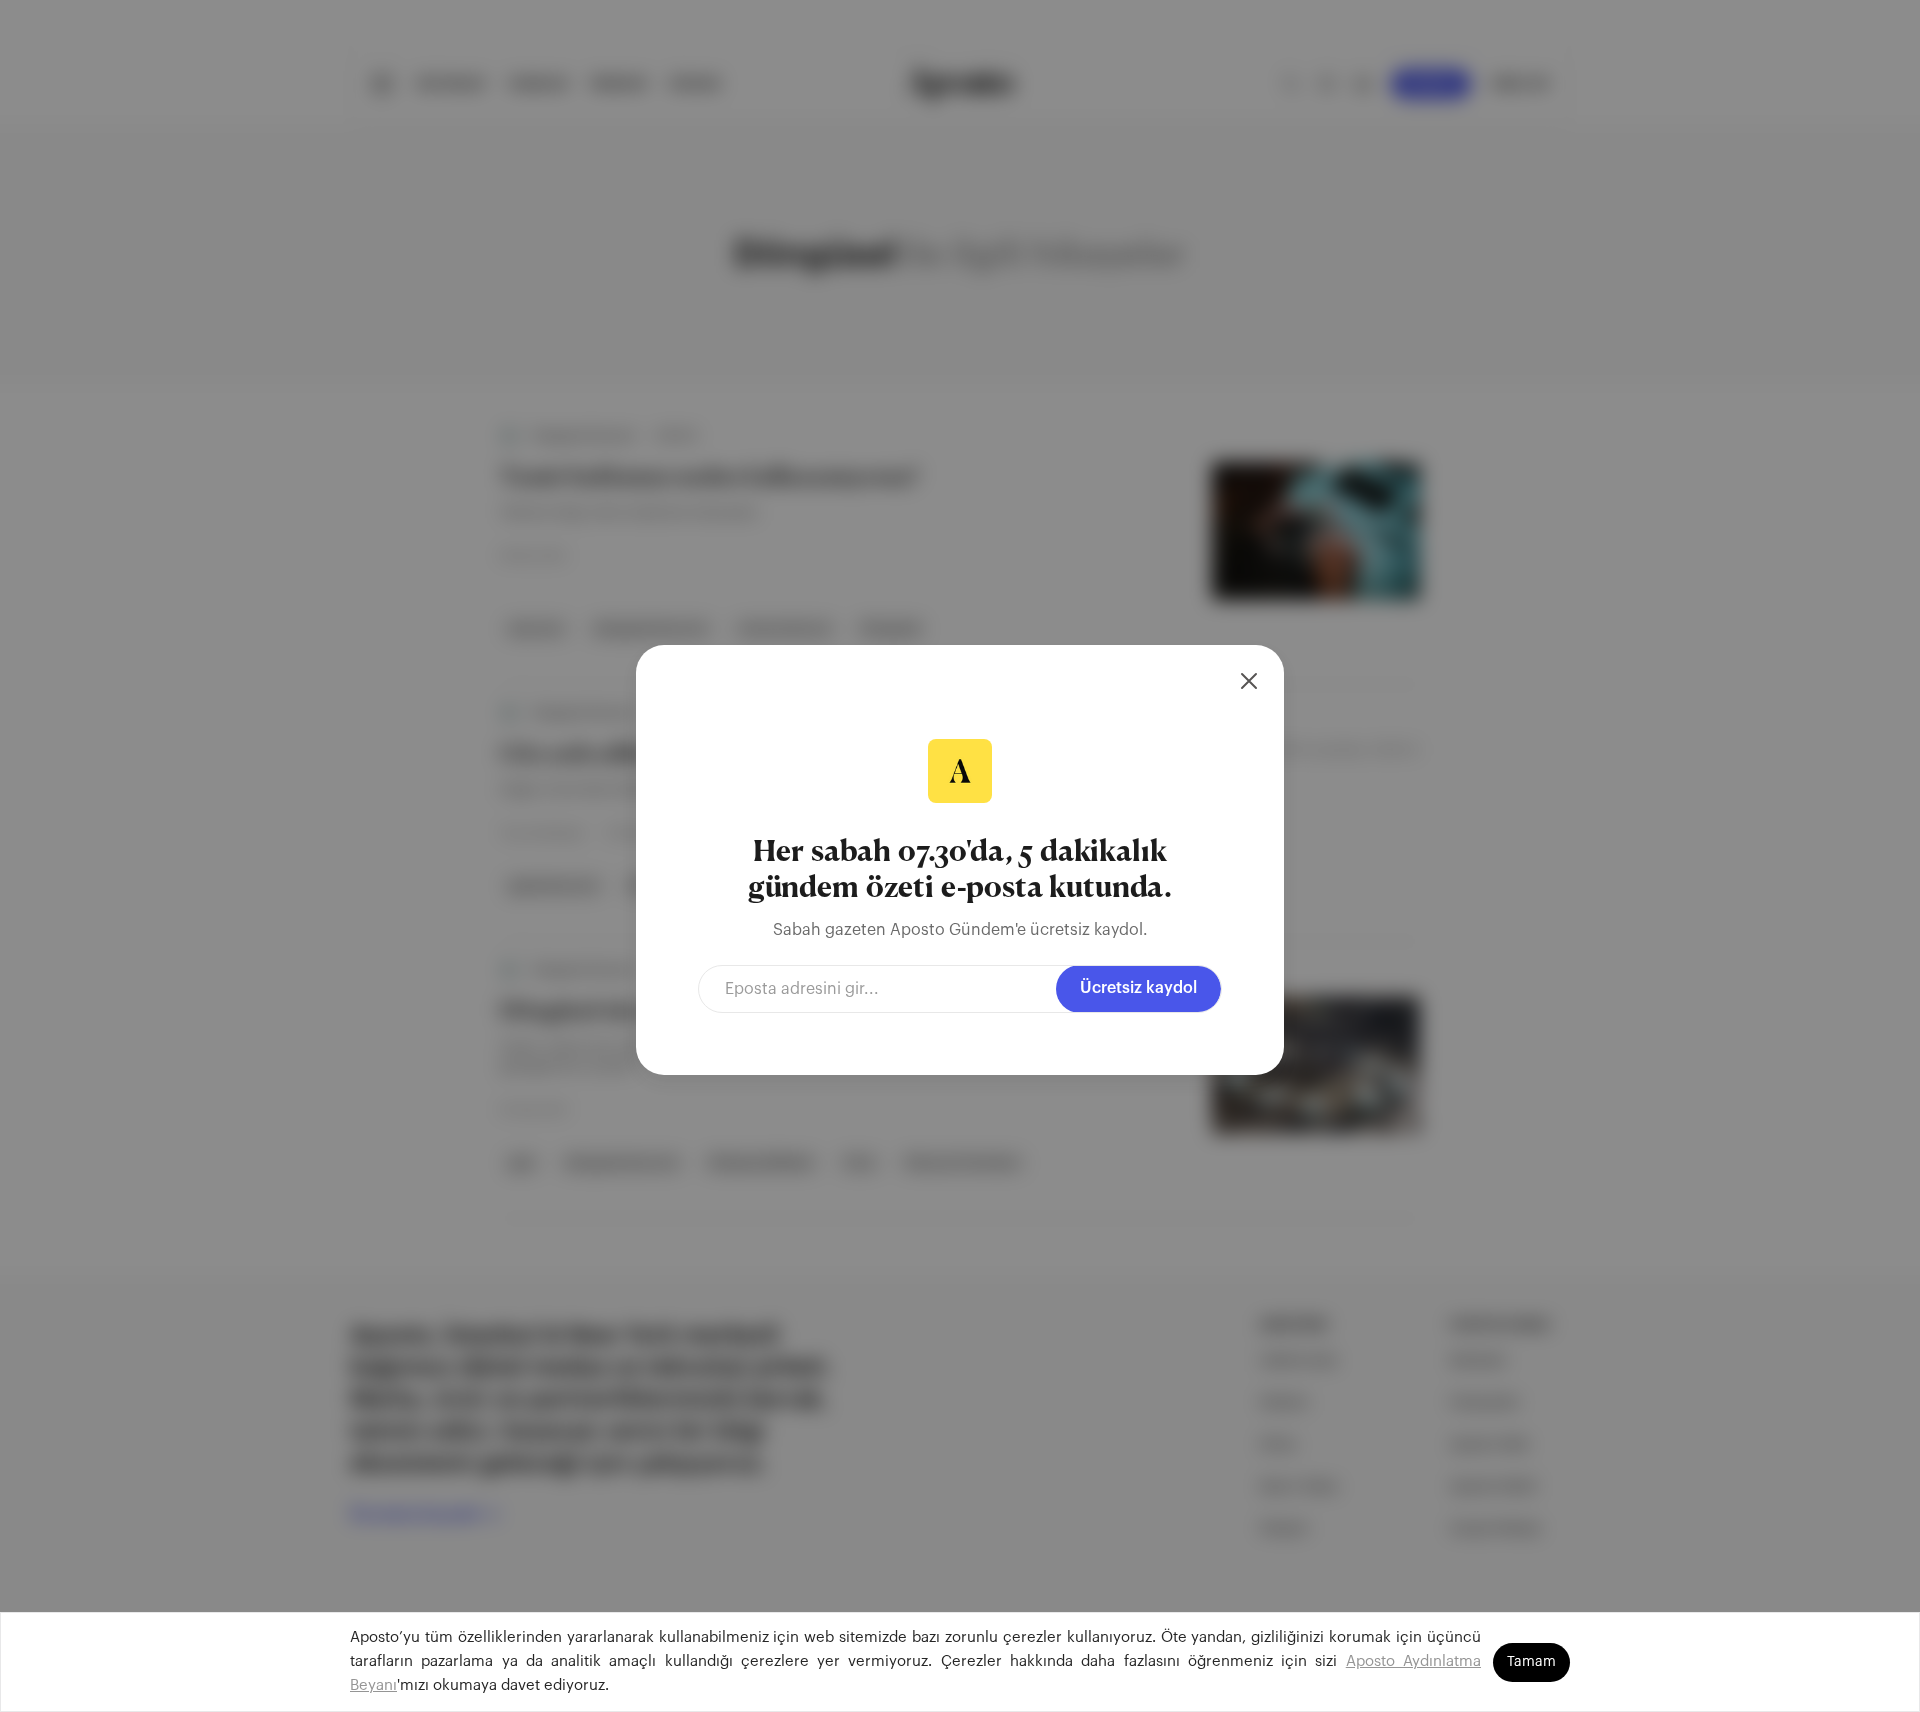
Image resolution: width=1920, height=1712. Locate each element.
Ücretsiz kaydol (1138, 988)
